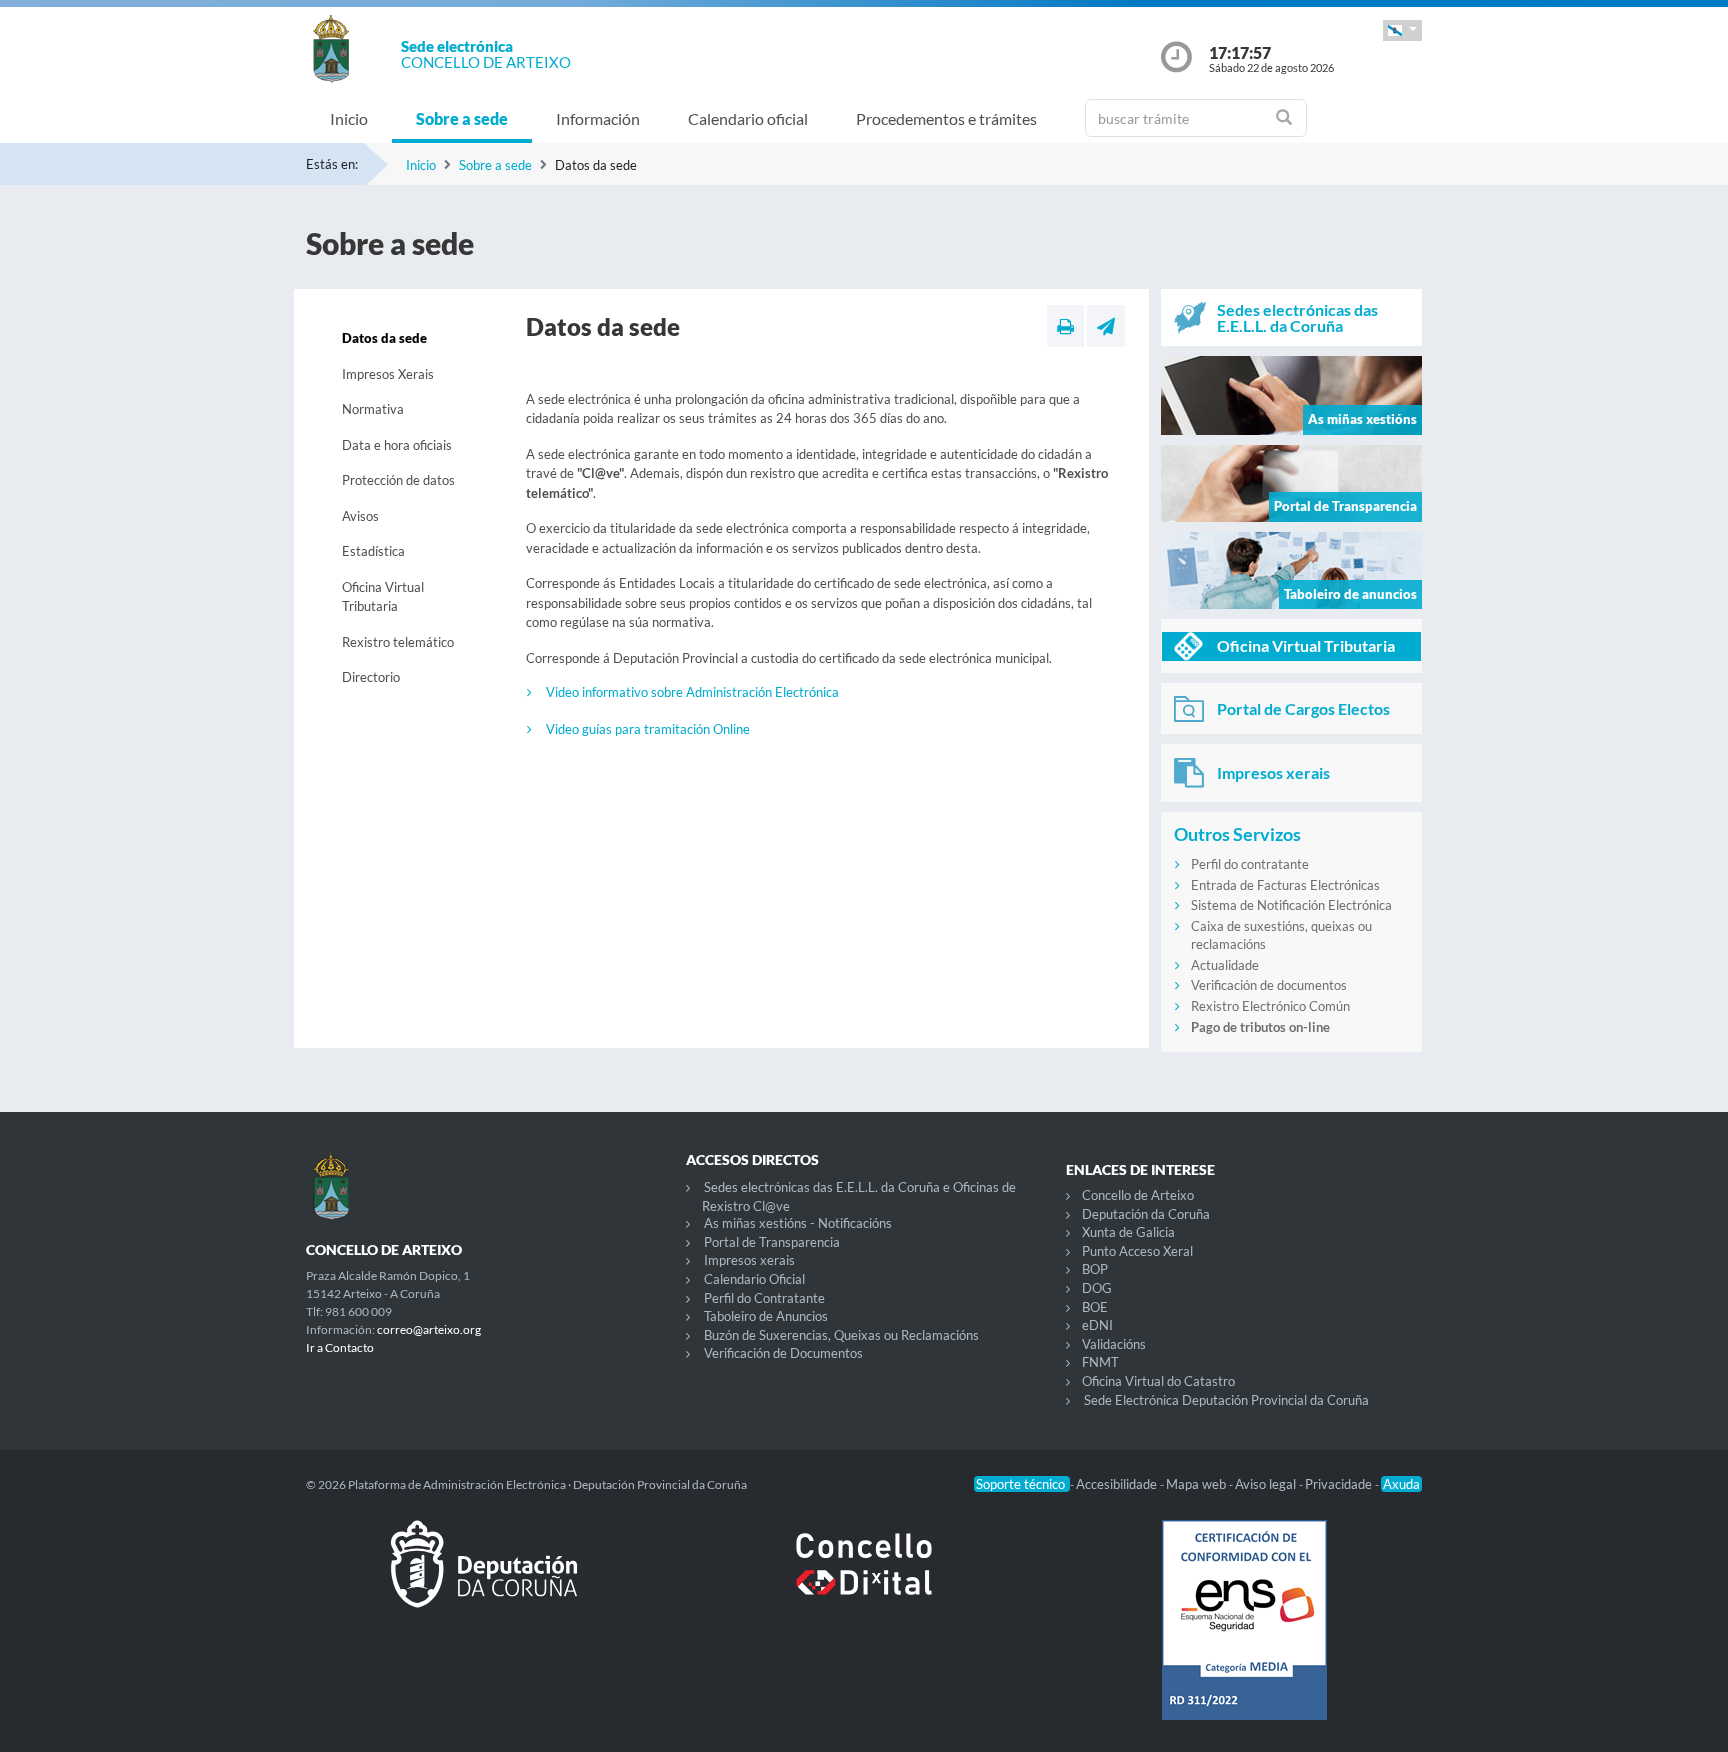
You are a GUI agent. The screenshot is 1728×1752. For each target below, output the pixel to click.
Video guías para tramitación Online (648, 729)
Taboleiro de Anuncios (766, 1316)
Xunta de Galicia (1128, 1232)
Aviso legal (1267, 1484)
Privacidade (1340, 1484)
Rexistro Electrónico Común (1270, 1006)
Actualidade (1225, 965)
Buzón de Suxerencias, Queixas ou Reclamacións (841, 1335)
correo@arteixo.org (429, 1329)
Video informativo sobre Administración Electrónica (692, 692)
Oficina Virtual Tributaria (383, 597)
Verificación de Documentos (783, 1353)
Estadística (373, 551)
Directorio (371, 677)
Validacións (1114, 1344)
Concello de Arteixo (1138, 1195)
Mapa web (1197, 1484)
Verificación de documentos (1269, 985)
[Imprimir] (1065, 326)
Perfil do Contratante (764, 1298)
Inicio (349, 118)
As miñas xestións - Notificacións (798, 1223)
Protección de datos (398, 480)
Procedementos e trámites (946, 118)
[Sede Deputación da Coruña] (484, 1580)
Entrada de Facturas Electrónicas (1285, 885)
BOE (1095, 1307)
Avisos (360, 516)
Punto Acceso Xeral (1137, 1251)
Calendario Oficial (754, 1279)
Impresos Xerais (388, 374)
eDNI (1097, 1325)
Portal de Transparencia (772, 1242)
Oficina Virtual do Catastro (1158, 1381)
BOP (1095, 1269)
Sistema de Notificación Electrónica (1291, 905)
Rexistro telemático (398, 642)
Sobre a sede (462, 118)
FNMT (1100, 1362)
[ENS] (1244, 1636)
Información (598, 118)
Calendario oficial (748, 118)
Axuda (1401, 1484)
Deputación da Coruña (1146, 1214)
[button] (1402, 30)
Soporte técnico (1022, 1484)
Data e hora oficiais (397, 445)
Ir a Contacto (340, 1347)
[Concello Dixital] (864, 1580)
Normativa (373, 409)
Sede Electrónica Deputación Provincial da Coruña (1226, 1400)
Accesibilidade (1118, 1484)
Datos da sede (384, 338)
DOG (1097, 1288)
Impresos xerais (749, 1260)
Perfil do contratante (1250, 864)
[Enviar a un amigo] (1106, 326)
